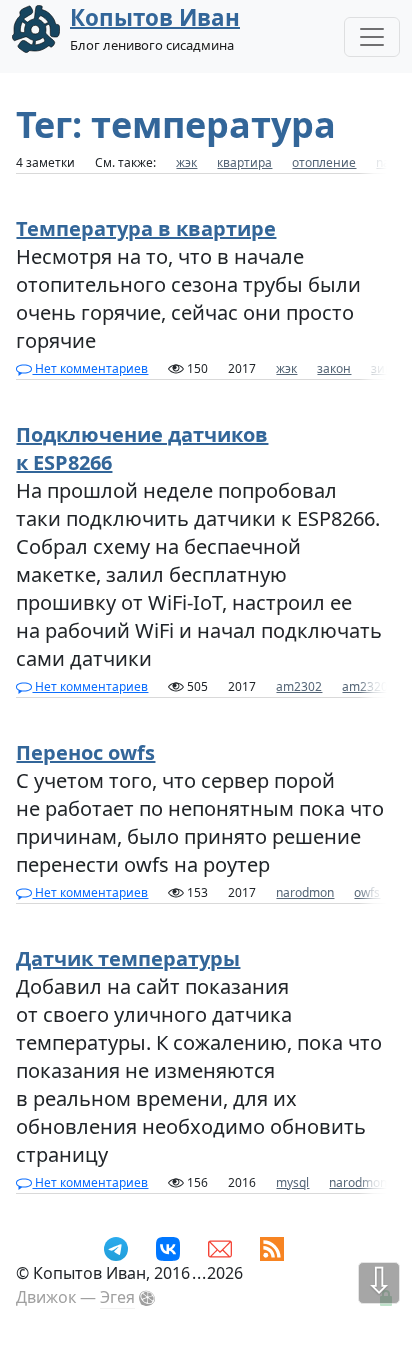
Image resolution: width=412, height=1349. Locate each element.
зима (386, 368)
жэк (186, 162)
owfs (367, 892)
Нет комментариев (90, 368)
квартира (244, 162)
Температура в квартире (146, 228)
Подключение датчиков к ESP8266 (142, 448)
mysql (292, 1182)
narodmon (305, 892)
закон (334, 368)
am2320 (365, 686)
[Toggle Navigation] (372, 37)
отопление (324, 162)
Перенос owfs (85, 752)
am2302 (299, 686)
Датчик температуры (128, 958)
